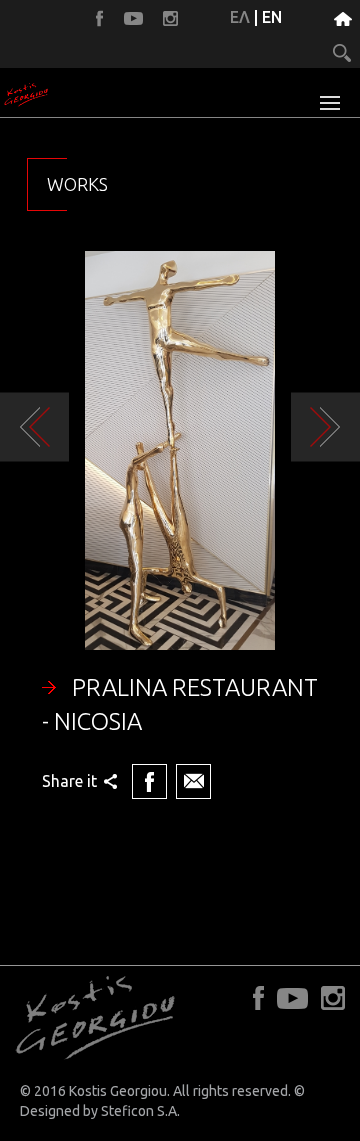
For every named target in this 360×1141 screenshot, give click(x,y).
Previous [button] (34, 427)
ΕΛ (240, 17)
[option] (180, 528)
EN (272, 17)
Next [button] (325, 427)
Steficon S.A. (140, 1111)
